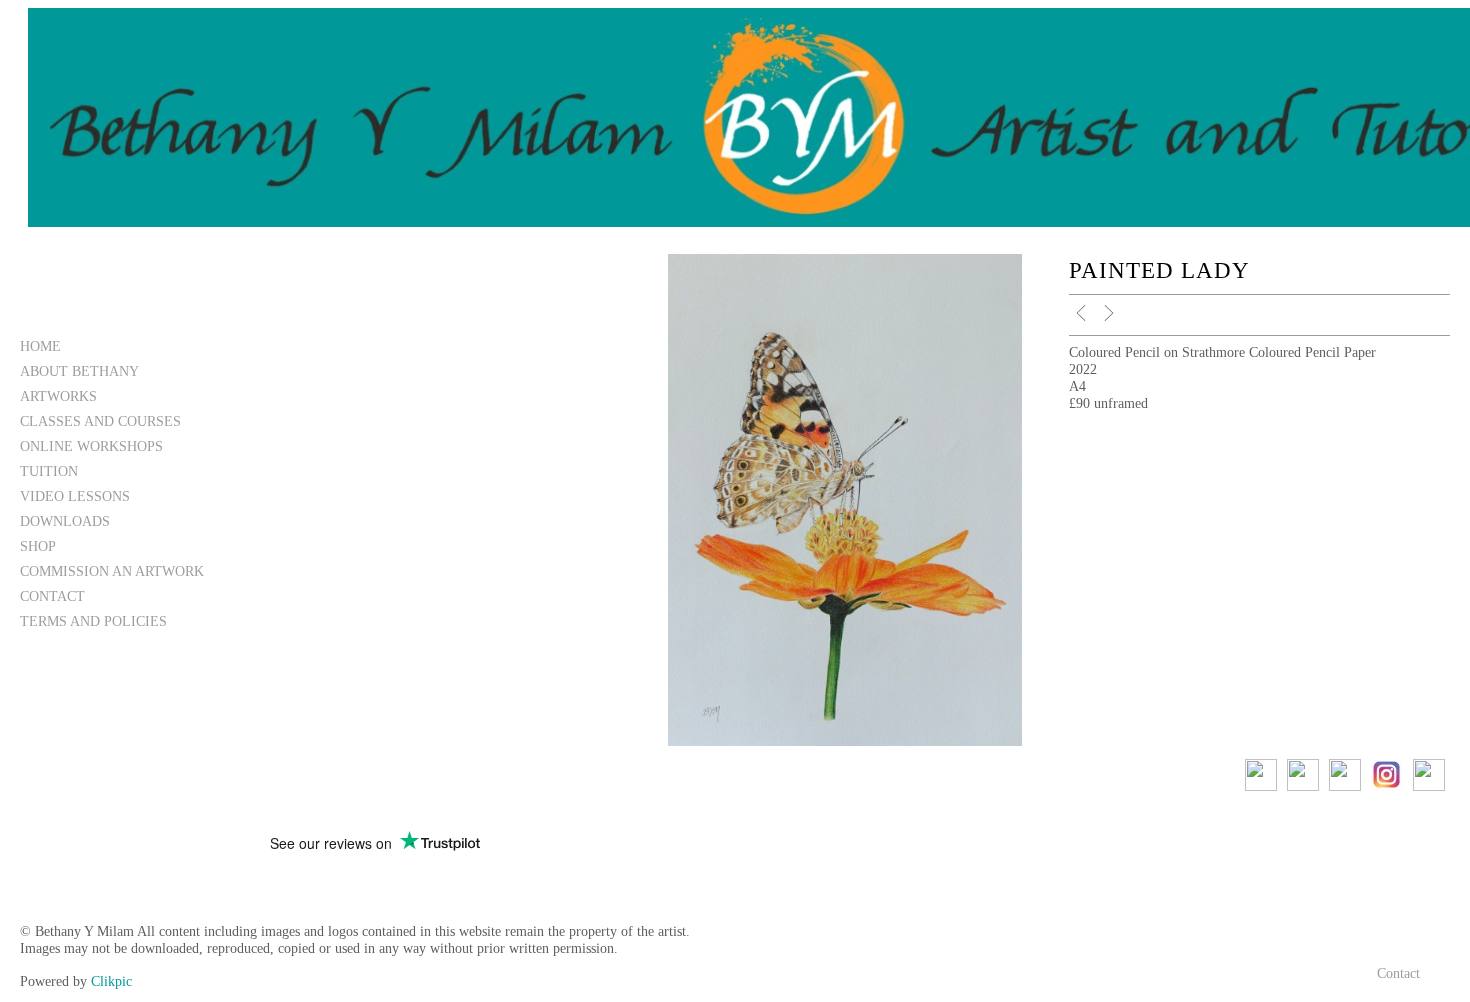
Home (40, 346)
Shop (38, 546)
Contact (52, 596)
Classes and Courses (100, 421)
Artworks (58, 396)
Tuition (49, 471)
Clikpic (111, 981)
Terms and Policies (93, 621)
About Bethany (79, 371)
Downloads (65, 521)
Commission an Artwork (112, 571)
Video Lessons (75, 496)
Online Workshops (91, 446)
